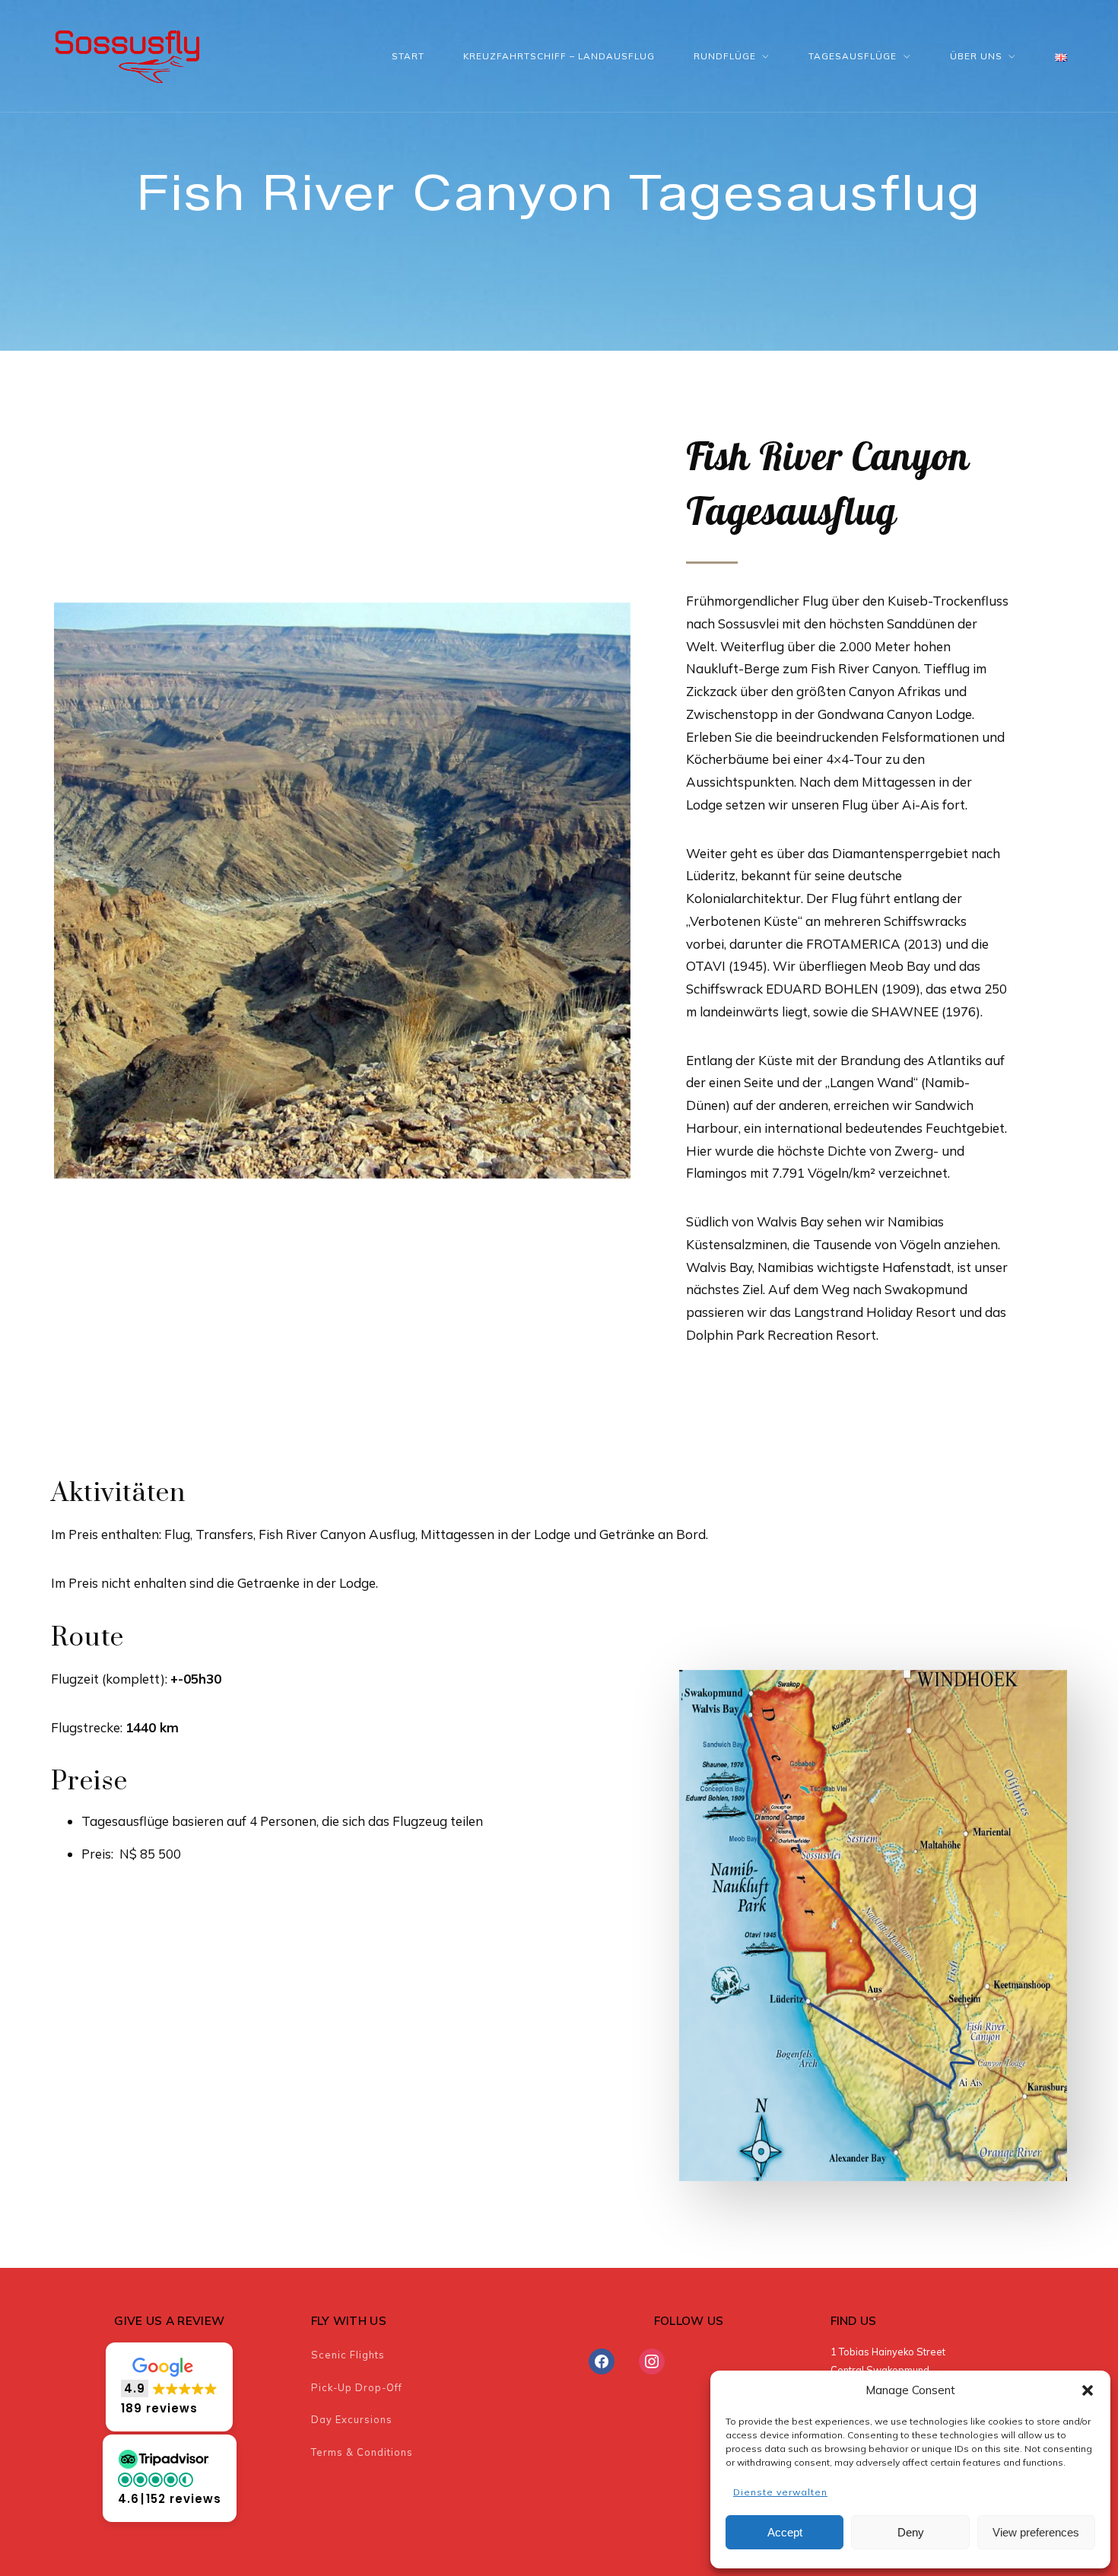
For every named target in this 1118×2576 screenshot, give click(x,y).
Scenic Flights (348, 2355)
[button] (1088, 2390)
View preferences (1036, 2532)
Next (653, 890)
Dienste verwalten (780, 2492)
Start (408, 56)
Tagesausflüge (853, 56)
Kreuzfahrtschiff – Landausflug (559, 56)
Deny (911, 2532)
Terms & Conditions (362, 2452)
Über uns (976, 56)
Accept (785, 2532)
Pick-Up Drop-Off (357, 2387)
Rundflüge (725, 56)
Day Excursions (352, 2419)
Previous (31, 890)
